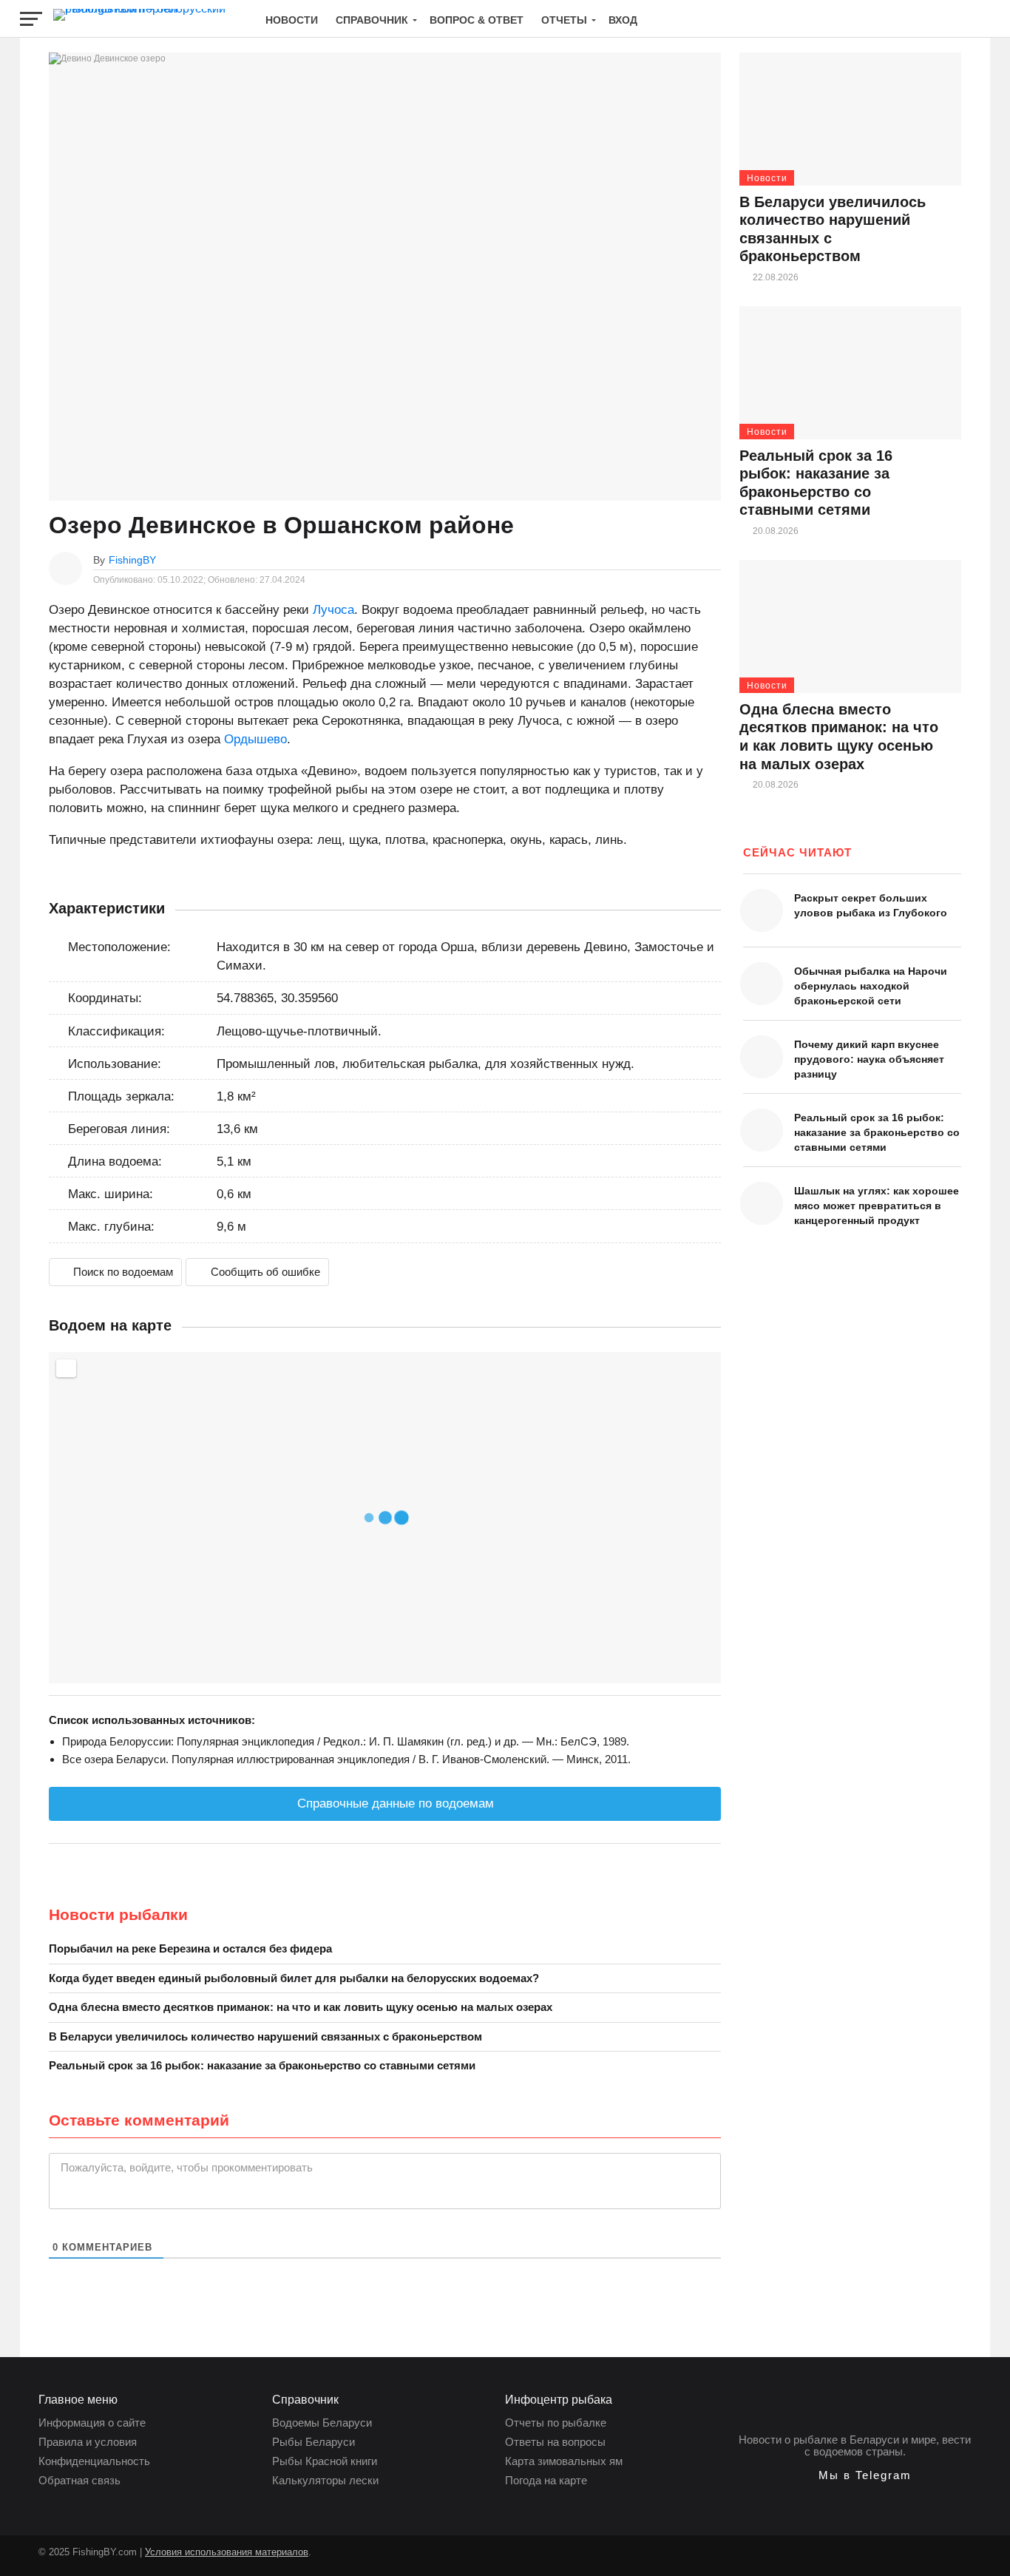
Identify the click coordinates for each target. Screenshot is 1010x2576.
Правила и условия (88, 2442)
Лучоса (333, 610)
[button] (855, 2475)
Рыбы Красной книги (325, 2461)
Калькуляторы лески (325, 2480)
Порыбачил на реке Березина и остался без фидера (190, 1948)
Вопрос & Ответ (477, 20)
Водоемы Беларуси (322, 2423)
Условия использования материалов (227, 2552)
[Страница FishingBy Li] (323, 2559)
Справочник (372, 20)
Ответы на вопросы (555, 2442)
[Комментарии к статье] (714, 560)
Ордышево (255, 739)
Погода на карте (546, 2480)
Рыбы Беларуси (313, 2442)
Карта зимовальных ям (564, 2461)
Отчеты (564, 20)
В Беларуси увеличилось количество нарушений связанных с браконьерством (265, 2036)
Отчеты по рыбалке (556, 2423)
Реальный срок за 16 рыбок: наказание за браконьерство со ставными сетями (262, 2065)
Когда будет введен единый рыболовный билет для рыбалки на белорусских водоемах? (294, 1978)
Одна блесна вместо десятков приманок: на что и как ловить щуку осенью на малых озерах (301, 2007)
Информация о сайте (92, 2423)
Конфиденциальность (94, 2461)
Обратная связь (79, 2480)
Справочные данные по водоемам (394, 1803)
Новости (292, 20)
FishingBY (132, 560)
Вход (623, 20)
